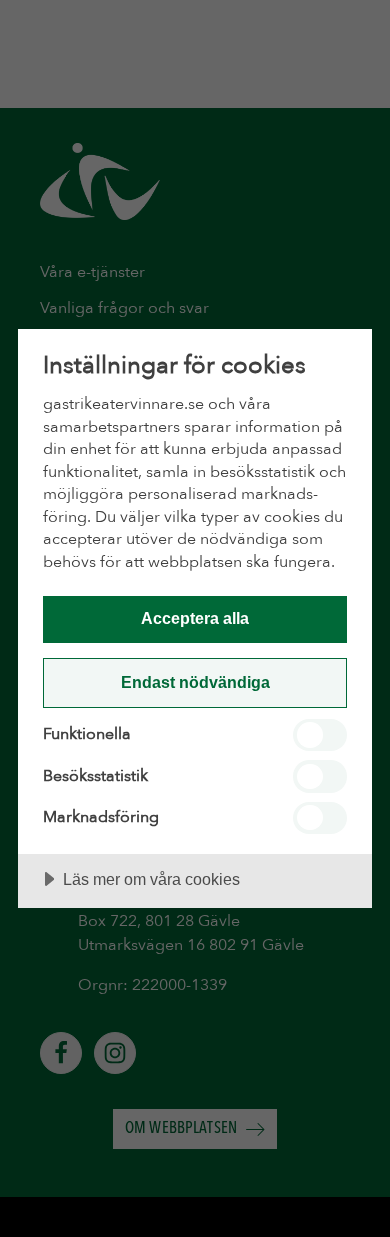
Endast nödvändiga (195, 682)
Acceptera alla (195, 618)
